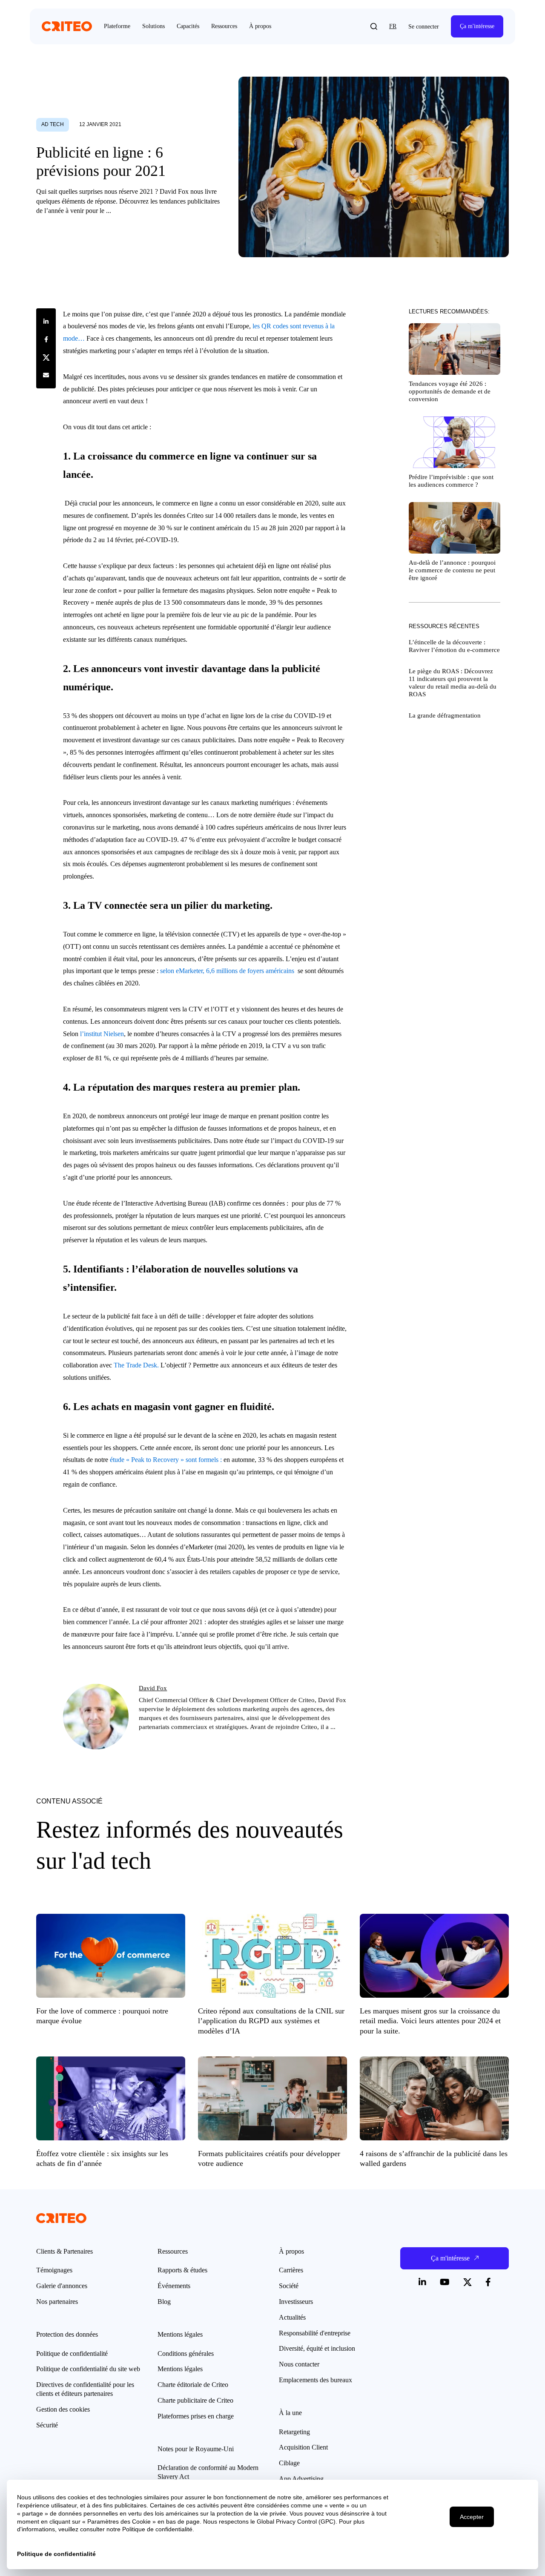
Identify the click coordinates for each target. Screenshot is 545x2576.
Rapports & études (182, 2270)
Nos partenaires (57, 2302)
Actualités (292, 2317)
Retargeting (294, 2432)
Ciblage (289, 2463)
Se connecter (424, 27)
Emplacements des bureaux (316, 2380)
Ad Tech (53, 124)
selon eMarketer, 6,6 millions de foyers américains (226, 971)
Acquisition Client (303, 2447)
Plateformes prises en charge (196, 2416)
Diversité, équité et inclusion (317, 2348)
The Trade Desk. (136, 1365)
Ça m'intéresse (477, 26)
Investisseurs (296, 2302)
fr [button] (393, 26)
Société (289, 2286)
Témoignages (54, 2270)
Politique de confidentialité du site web (88, 2369)
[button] (374, 26)
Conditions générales (186, 2353)
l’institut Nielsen (102, 1034)
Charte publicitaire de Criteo (195, 2400)
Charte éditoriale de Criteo (193, 2385)
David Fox (153, 1688)
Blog (164, 2302)
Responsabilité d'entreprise (315, 2333)
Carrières (291, 2270)
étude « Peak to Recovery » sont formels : (166, 1460)
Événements (174, 2286)
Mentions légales (180, 2369)
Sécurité (47, 2425)
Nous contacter (299, 2364)
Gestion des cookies (63, 2409)
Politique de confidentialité (72, 2353)
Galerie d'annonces (62, 2286)
